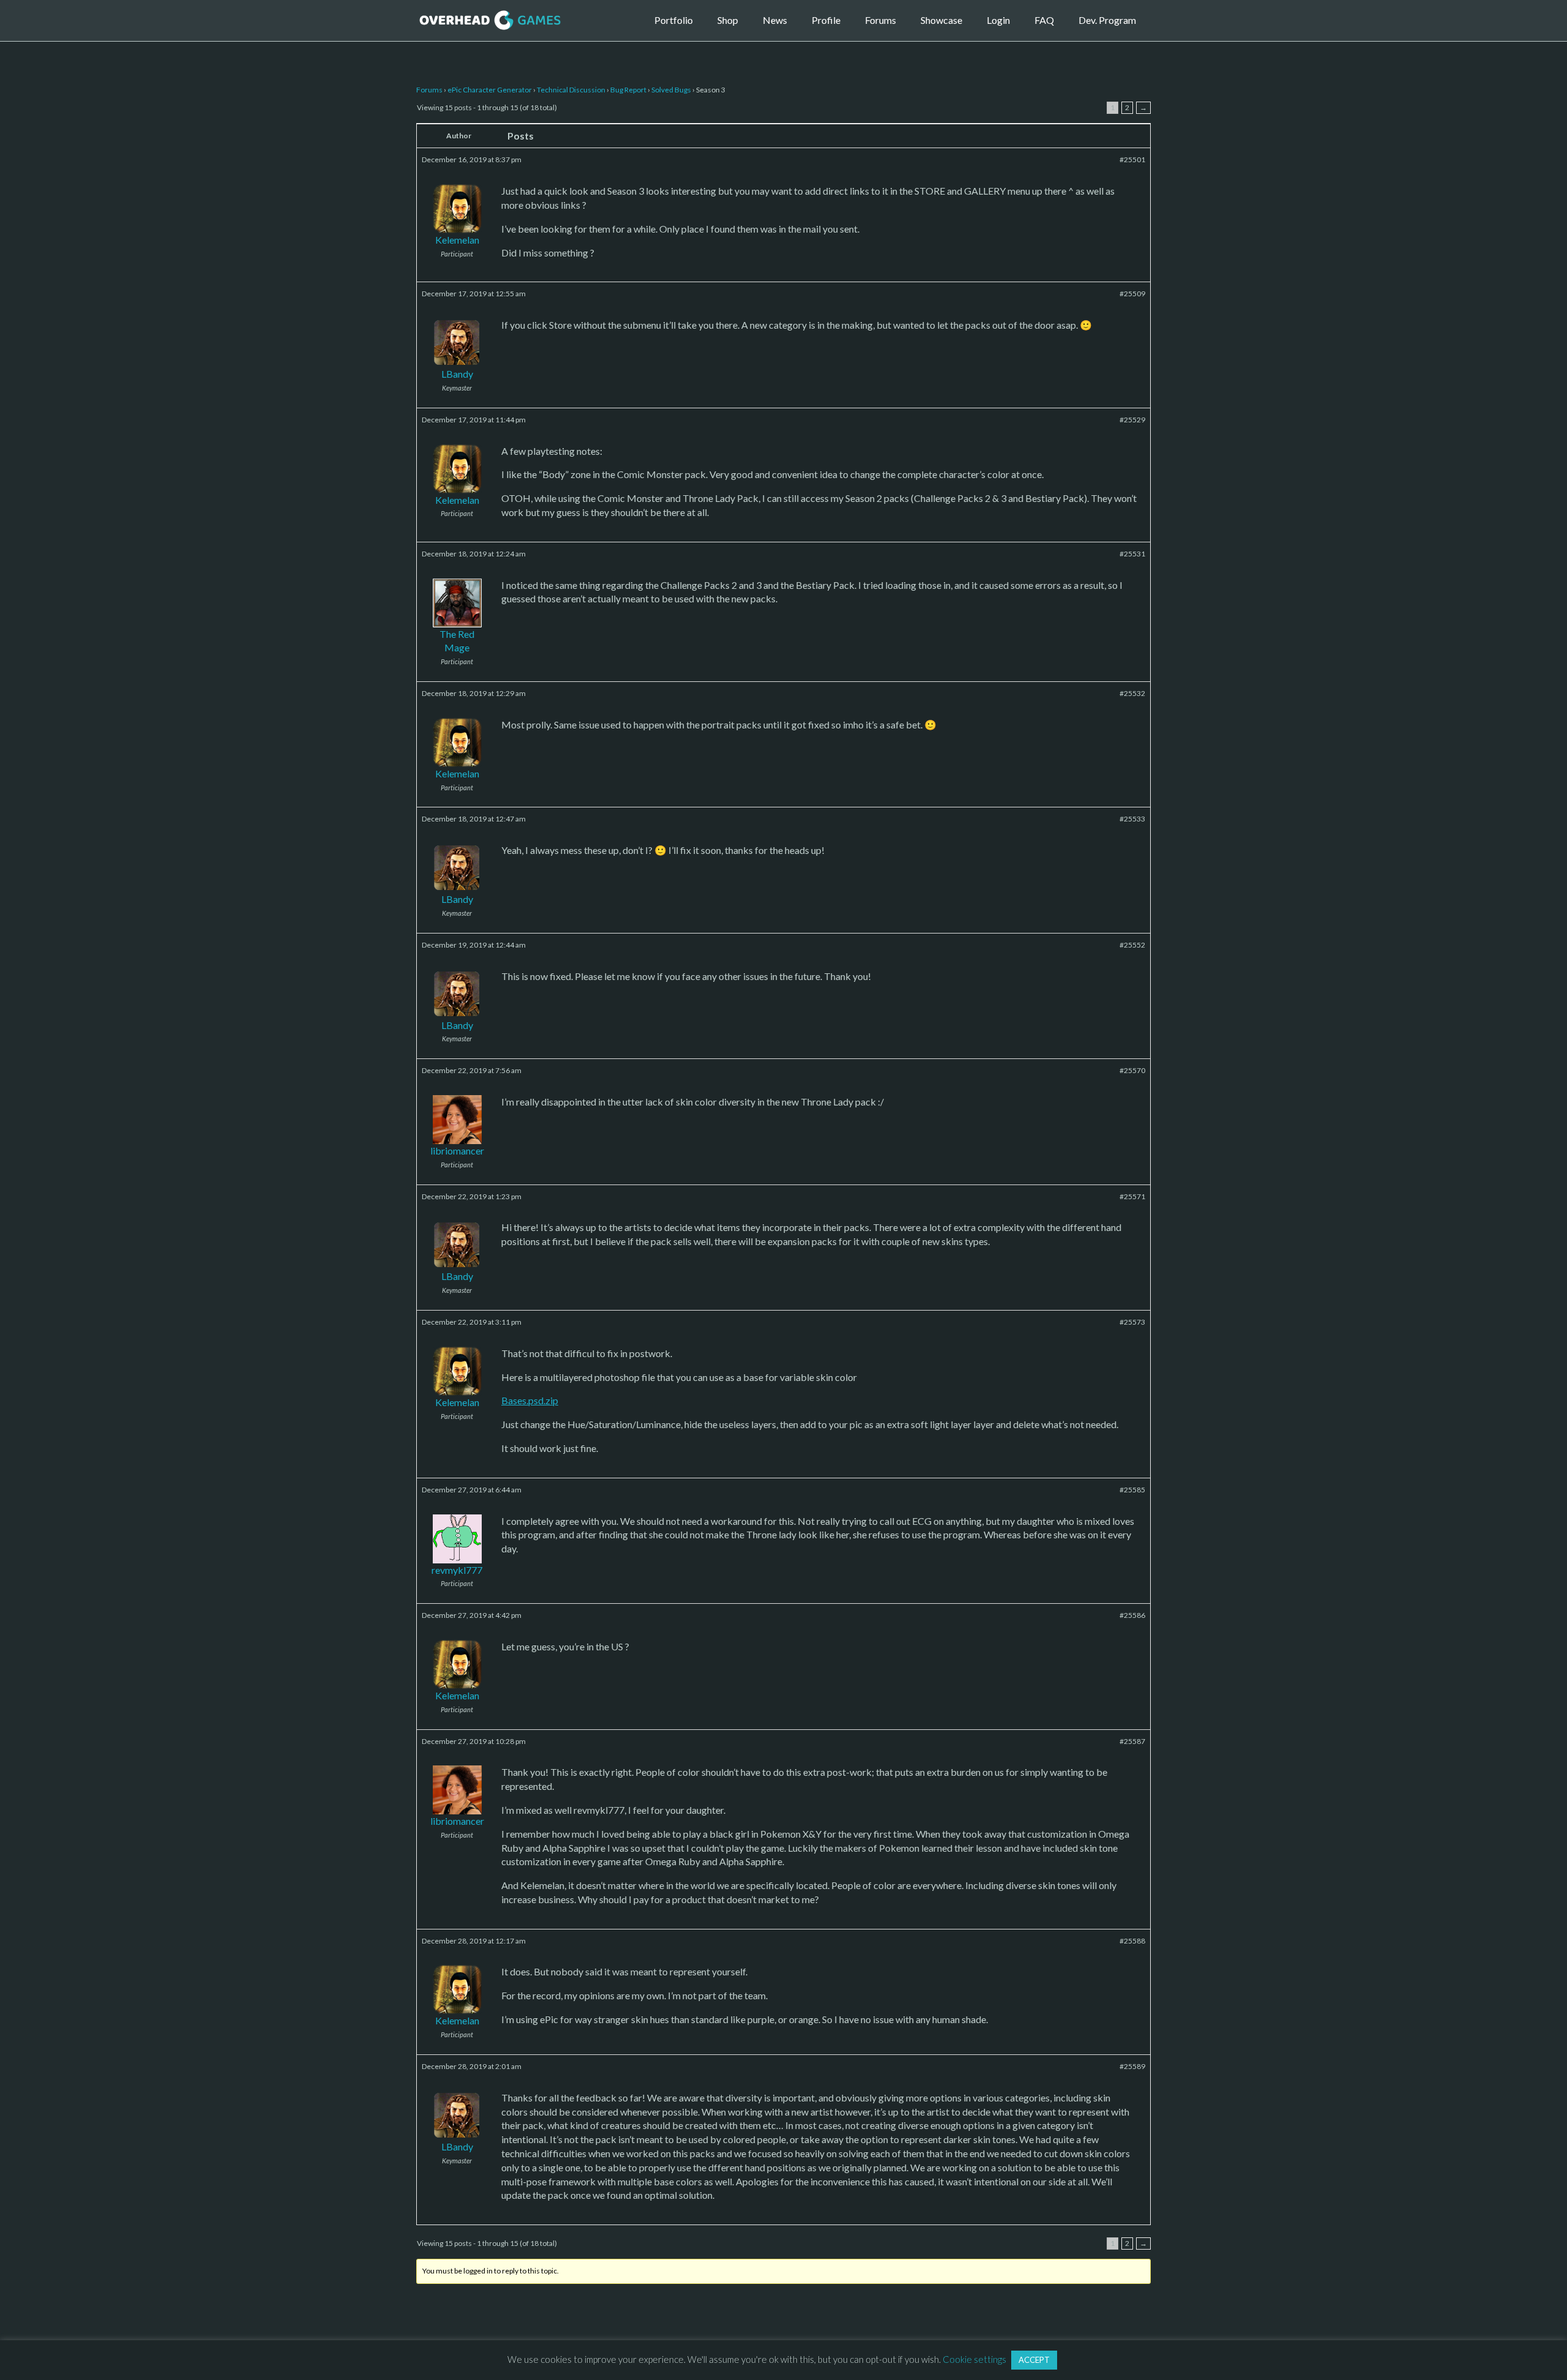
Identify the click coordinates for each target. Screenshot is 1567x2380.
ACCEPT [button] (1034, 2360)
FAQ (1044, 20)
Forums (881, 20)
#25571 (1132, 1196)
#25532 (1132, 693)
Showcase (941, 20)
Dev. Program (1107, 20)
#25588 (1132, 1941)
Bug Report (628, 90)
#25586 (1132, 1615)
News (775, 20)
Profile (826, 20)
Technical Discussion (571, 90)
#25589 (1132, 2066)
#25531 (1132, 554)
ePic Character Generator (490, 90)
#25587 (1132, 1741)
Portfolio (674, 20)
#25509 (1132, 294)
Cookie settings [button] (974, 2359)
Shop (728, 20)
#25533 (1132, 819)
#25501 (1132, 159)
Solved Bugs (671, 90)
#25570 (1132, 1070)
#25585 (1132, 1490)
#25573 (1132, 1322)
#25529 (1132, 420)
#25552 (1132, 945)
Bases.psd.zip (530, 1400)
